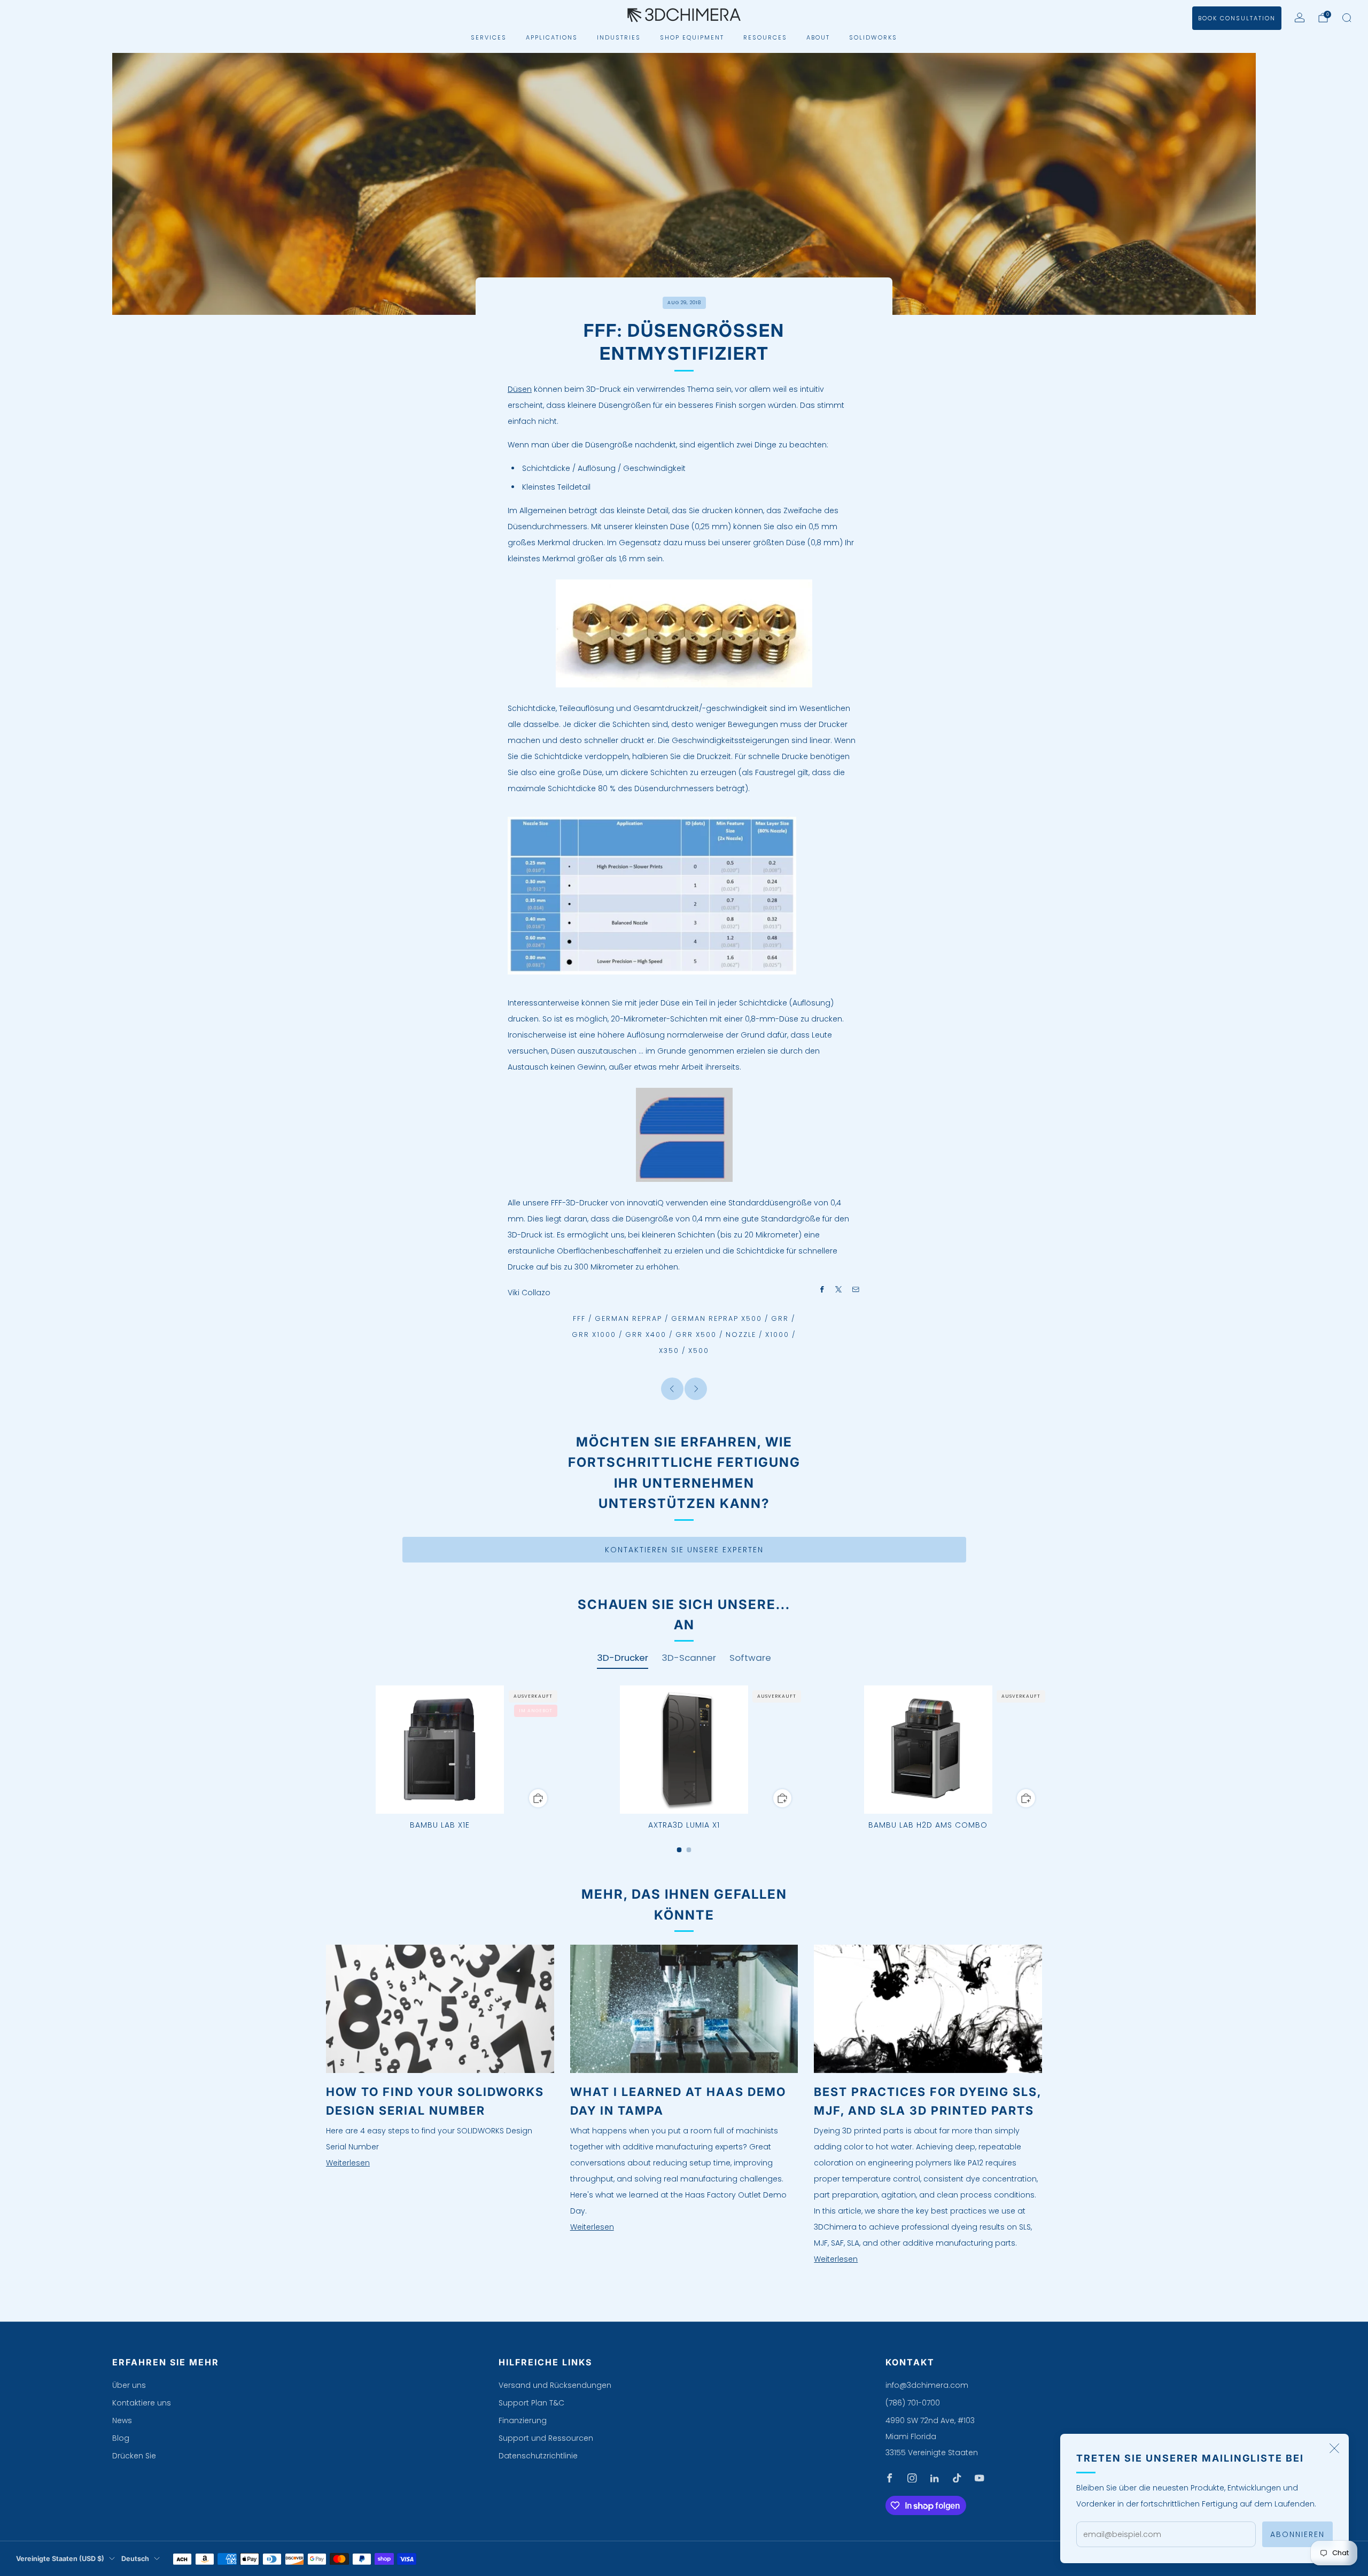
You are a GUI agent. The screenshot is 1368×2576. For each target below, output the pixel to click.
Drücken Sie (134, 2456)
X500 (699, 1351)
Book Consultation (1237, 18)
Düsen (520, 389)
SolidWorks (873, 37)
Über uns (129, 2385)
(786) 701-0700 (913, 2403)
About (818, 37)
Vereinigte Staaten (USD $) (60, 2559)
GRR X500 (696, 1335)
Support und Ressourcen (546, 2438)
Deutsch (135, 2559)
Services (489, 37)
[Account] (1300, 18)
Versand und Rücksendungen (555, 2385)
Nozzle (741, 1335)
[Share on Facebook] (822, 1289)
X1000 (777, 1335)
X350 (669, 1351)
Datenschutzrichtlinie (538, 2456)
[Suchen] (1347, 18)
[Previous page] (326, 1750)
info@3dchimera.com (927, 2385)
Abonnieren (1297, 2534)
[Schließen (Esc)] (1334, 2448)
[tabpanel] (684, 1769)
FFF (579, 1318)
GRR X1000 (594, 1335)
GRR (780, 1318)
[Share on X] (839, 1289)
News (122, 2420)
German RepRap (628, 1318)
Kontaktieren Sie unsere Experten (684, 1550)
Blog (121, 2438)
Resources (765, 37)
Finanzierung (523, 2420)
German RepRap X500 (717, 1318)
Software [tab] (750, 1658)
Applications (552, 37)
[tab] (679, 1850)
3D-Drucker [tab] (623, 1658)
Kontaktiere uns (142, 2403)
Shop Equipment (692, 37)
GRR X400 (646, 1335)
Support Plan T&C (531, 2403)
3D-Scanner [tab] (689, 1658)
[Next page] (1042, 1750)
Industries (619, 37)
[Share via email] (856, 1289)
